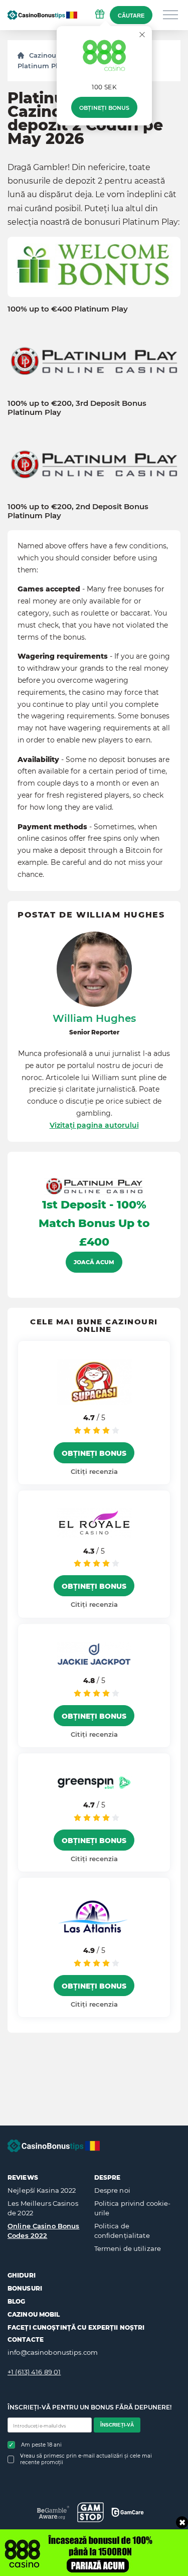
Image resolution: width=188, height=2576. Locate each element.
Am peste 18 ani (41, 2445)
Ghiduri (22, 2275)
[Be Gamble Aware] (53, 2513)
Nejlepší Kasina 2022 (42, 2190)
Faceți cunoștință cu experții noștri (76, 2327)
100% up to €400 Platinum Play (68, 309)
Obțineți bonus (104, 108)
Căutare (131, 16)
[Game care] (128, 2512)
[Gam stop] (90, 2512)
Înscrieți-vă (117, 2425)
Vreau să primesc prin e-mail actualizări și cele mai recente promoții (86, 2459)
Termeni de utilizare (128, 2248)
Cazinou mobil (34, 2314)
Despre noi (112, 2190)
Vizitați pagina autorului (94, 1125)
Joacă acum (94, 1262)
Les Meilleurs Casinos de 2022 (43, 2208)
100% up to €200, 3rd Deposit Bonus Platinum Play (77, 408)
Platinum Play (42, 66)
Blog (16, 2301)
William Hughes (94, 1018)
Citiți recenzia (94, 1471)
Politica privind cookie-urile (133, 2208)
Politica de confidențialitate (122, 2231)
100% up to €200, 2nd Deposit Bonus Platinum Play (78, 511)
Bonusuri (25, 2288)
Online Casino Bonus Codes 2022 (43, 2231)
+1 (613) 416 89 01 (34, 2372)
